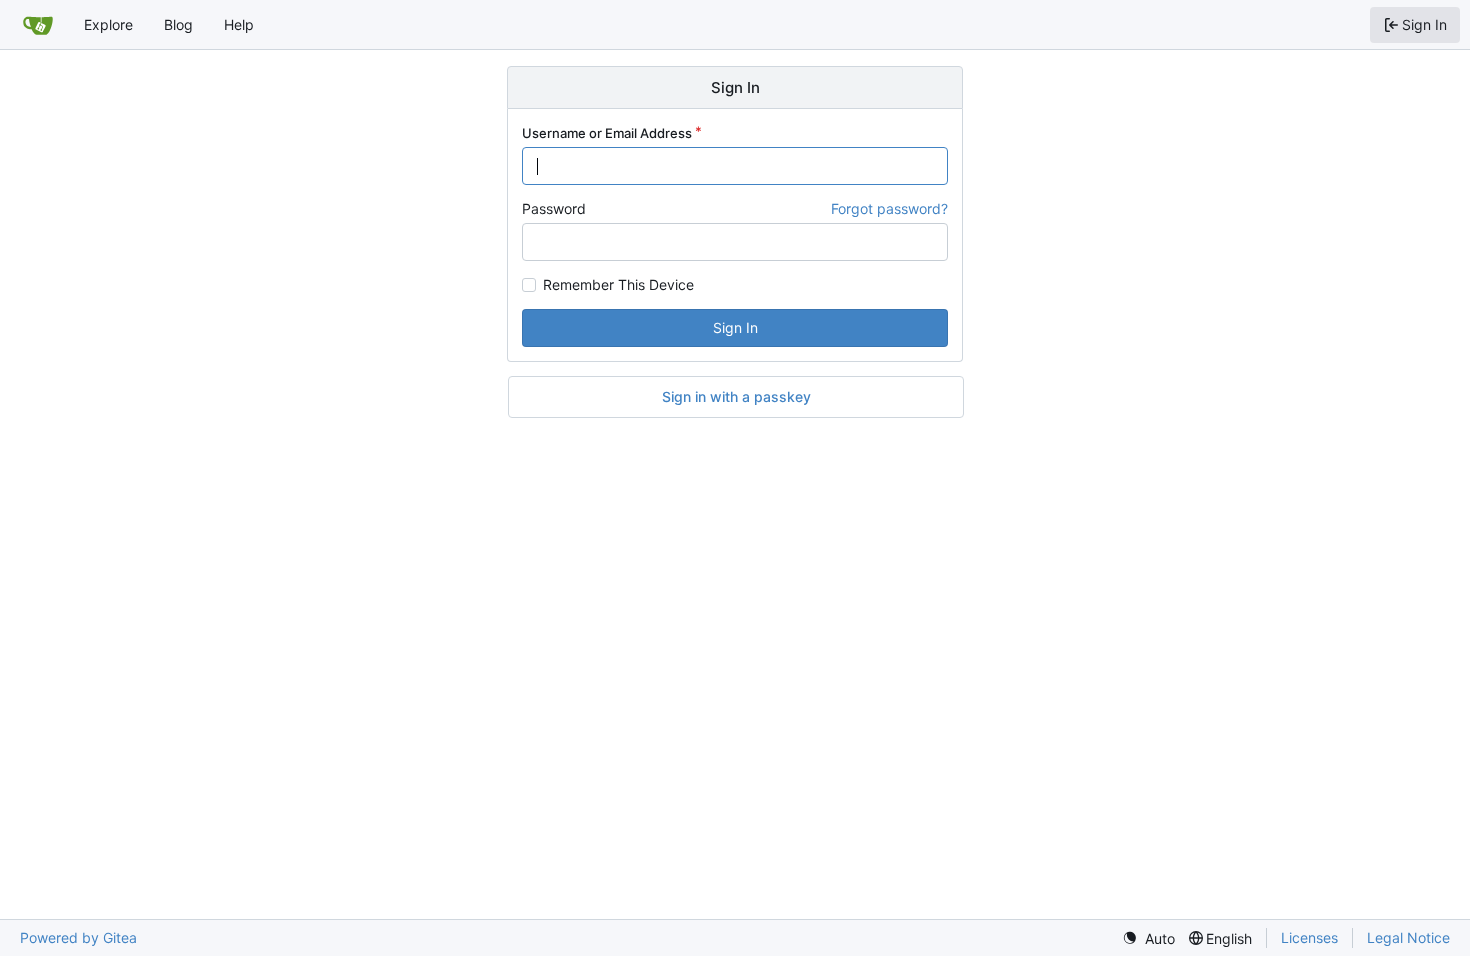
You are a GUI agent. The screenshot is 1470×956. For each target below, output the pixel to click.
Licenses (1309, 937)
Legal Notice (1408, 937)
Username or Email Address (607, 133)
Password (554, 208)
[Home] (38, 25)
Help (239, 24)
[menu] (1148, 938)
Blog (178, 24)
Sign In (735, 327)
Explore (108, 24)
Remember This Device (618, 285)
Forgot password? (889, 208)
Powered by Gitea (78, 937)
